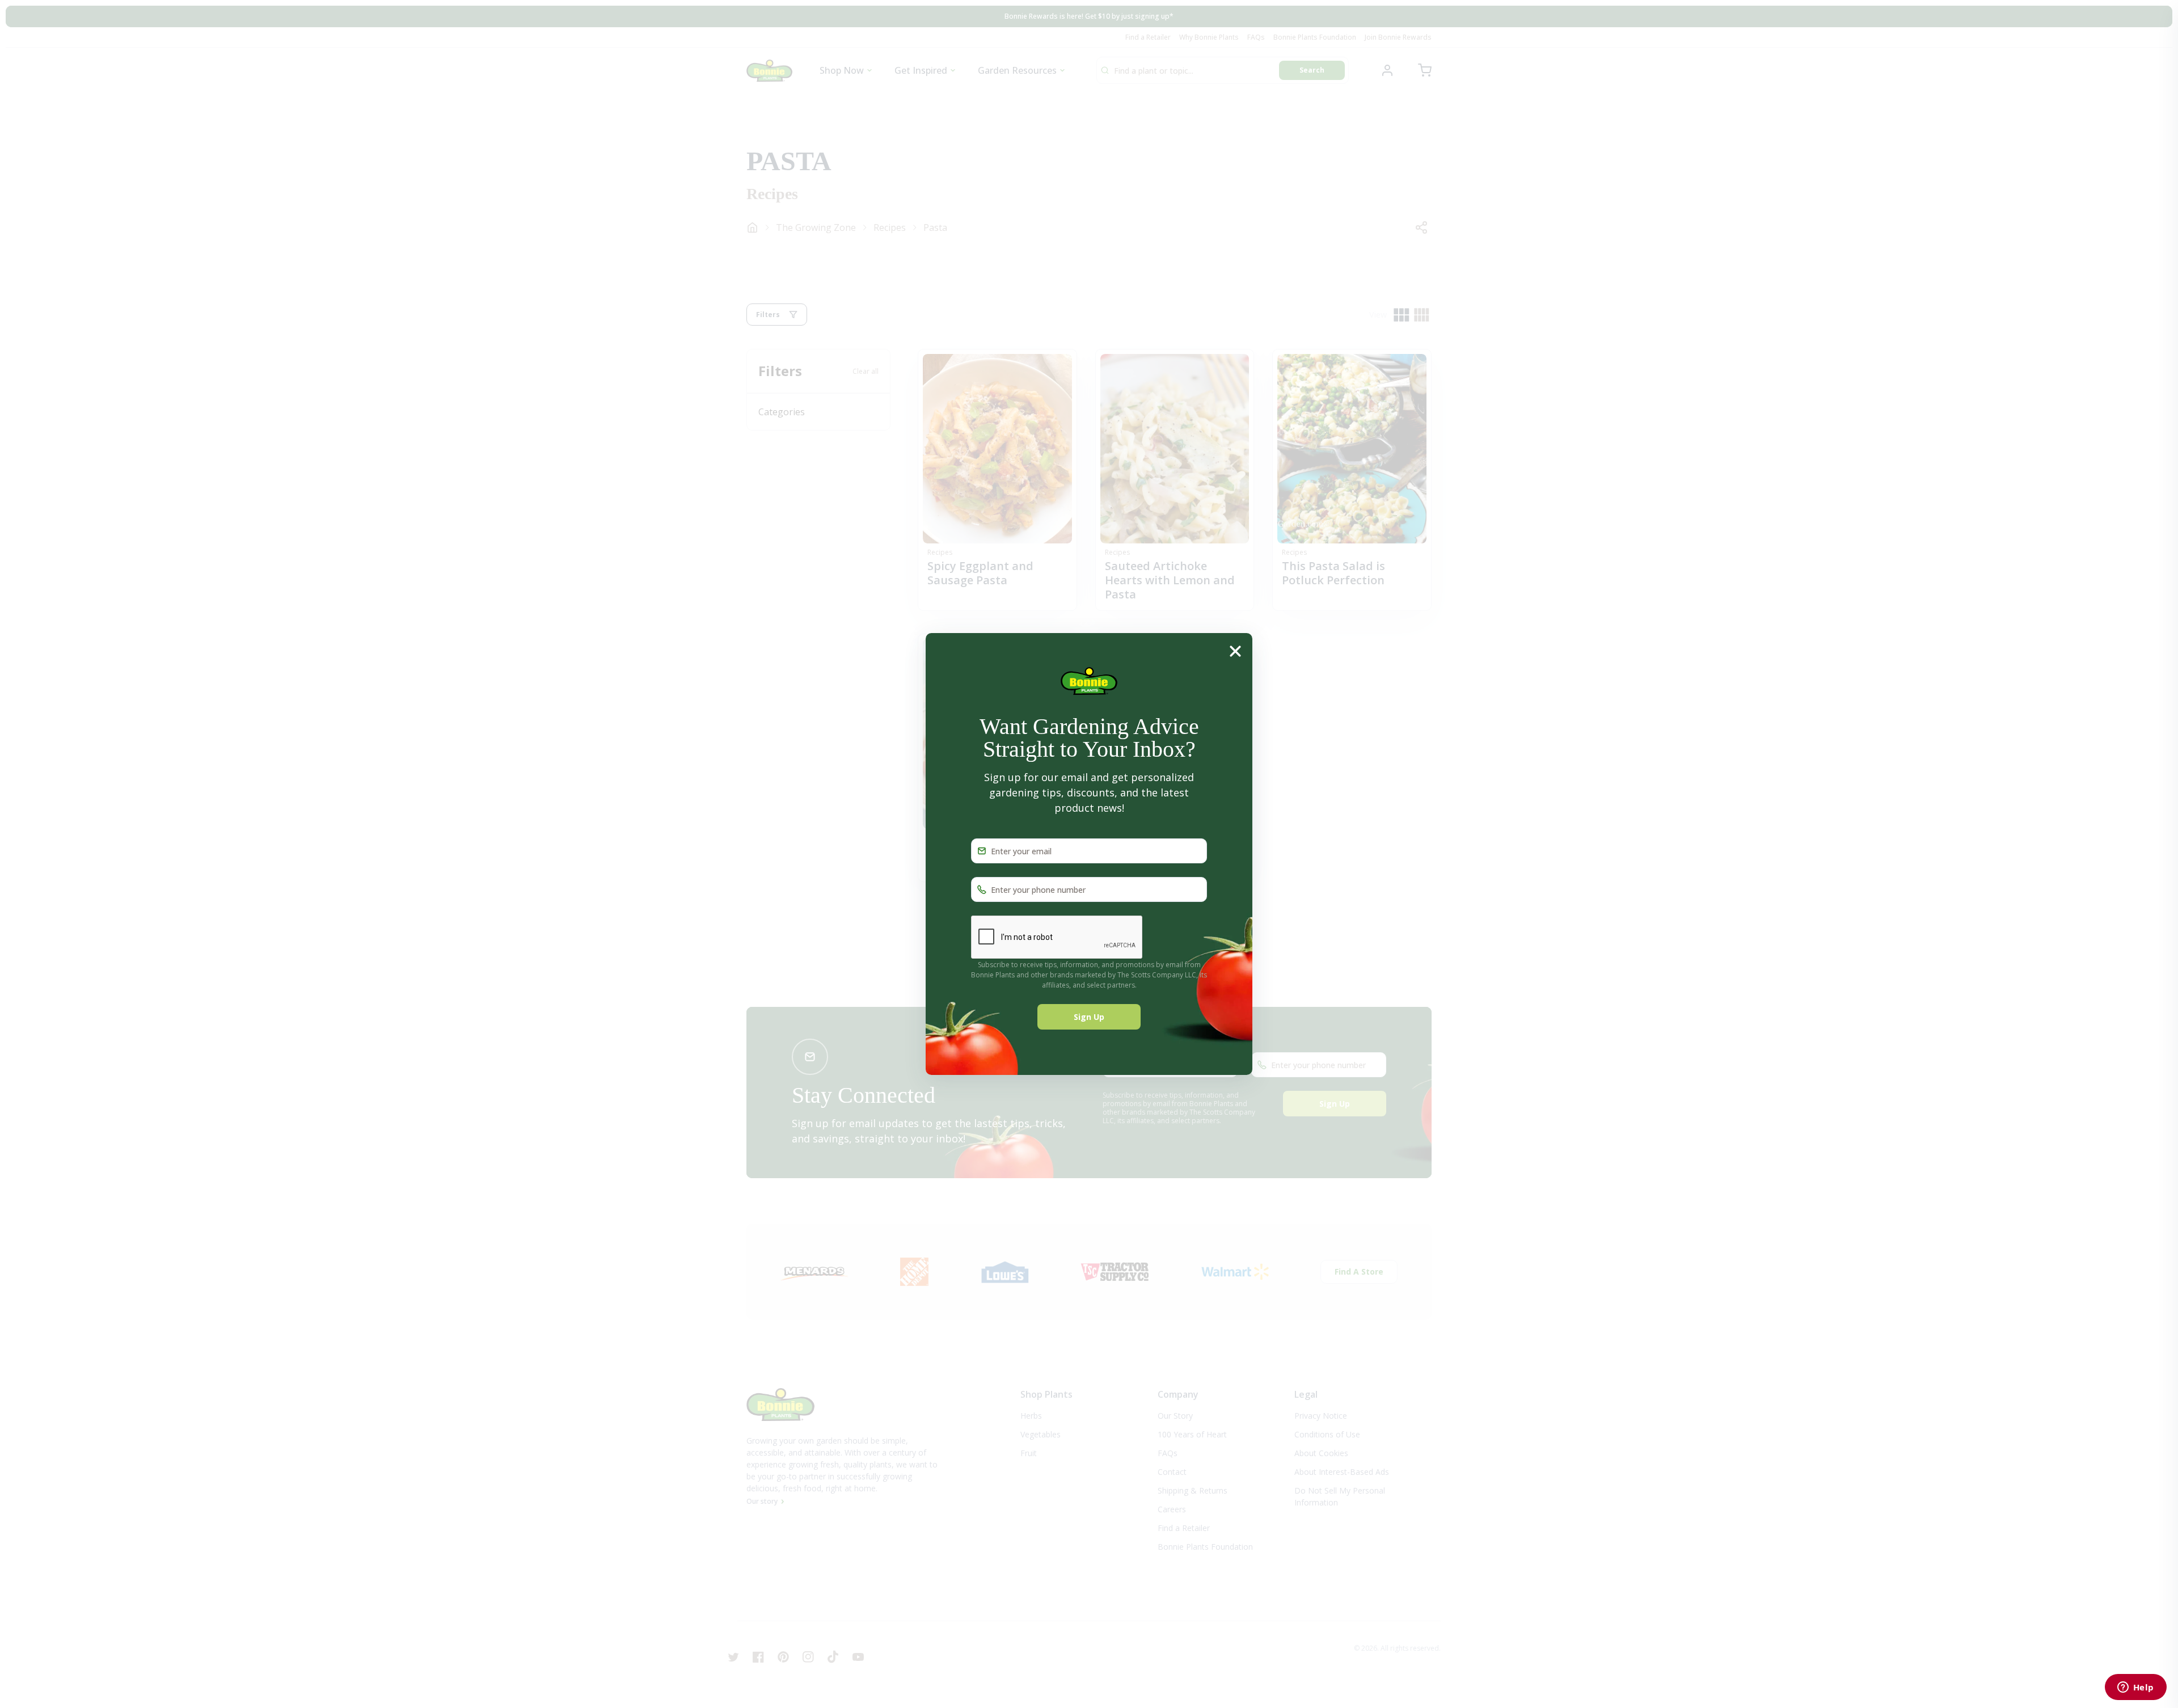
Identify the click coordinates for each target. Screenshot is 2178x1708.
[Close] (1235, 651)
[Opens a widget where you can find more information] (2135, 1688)
